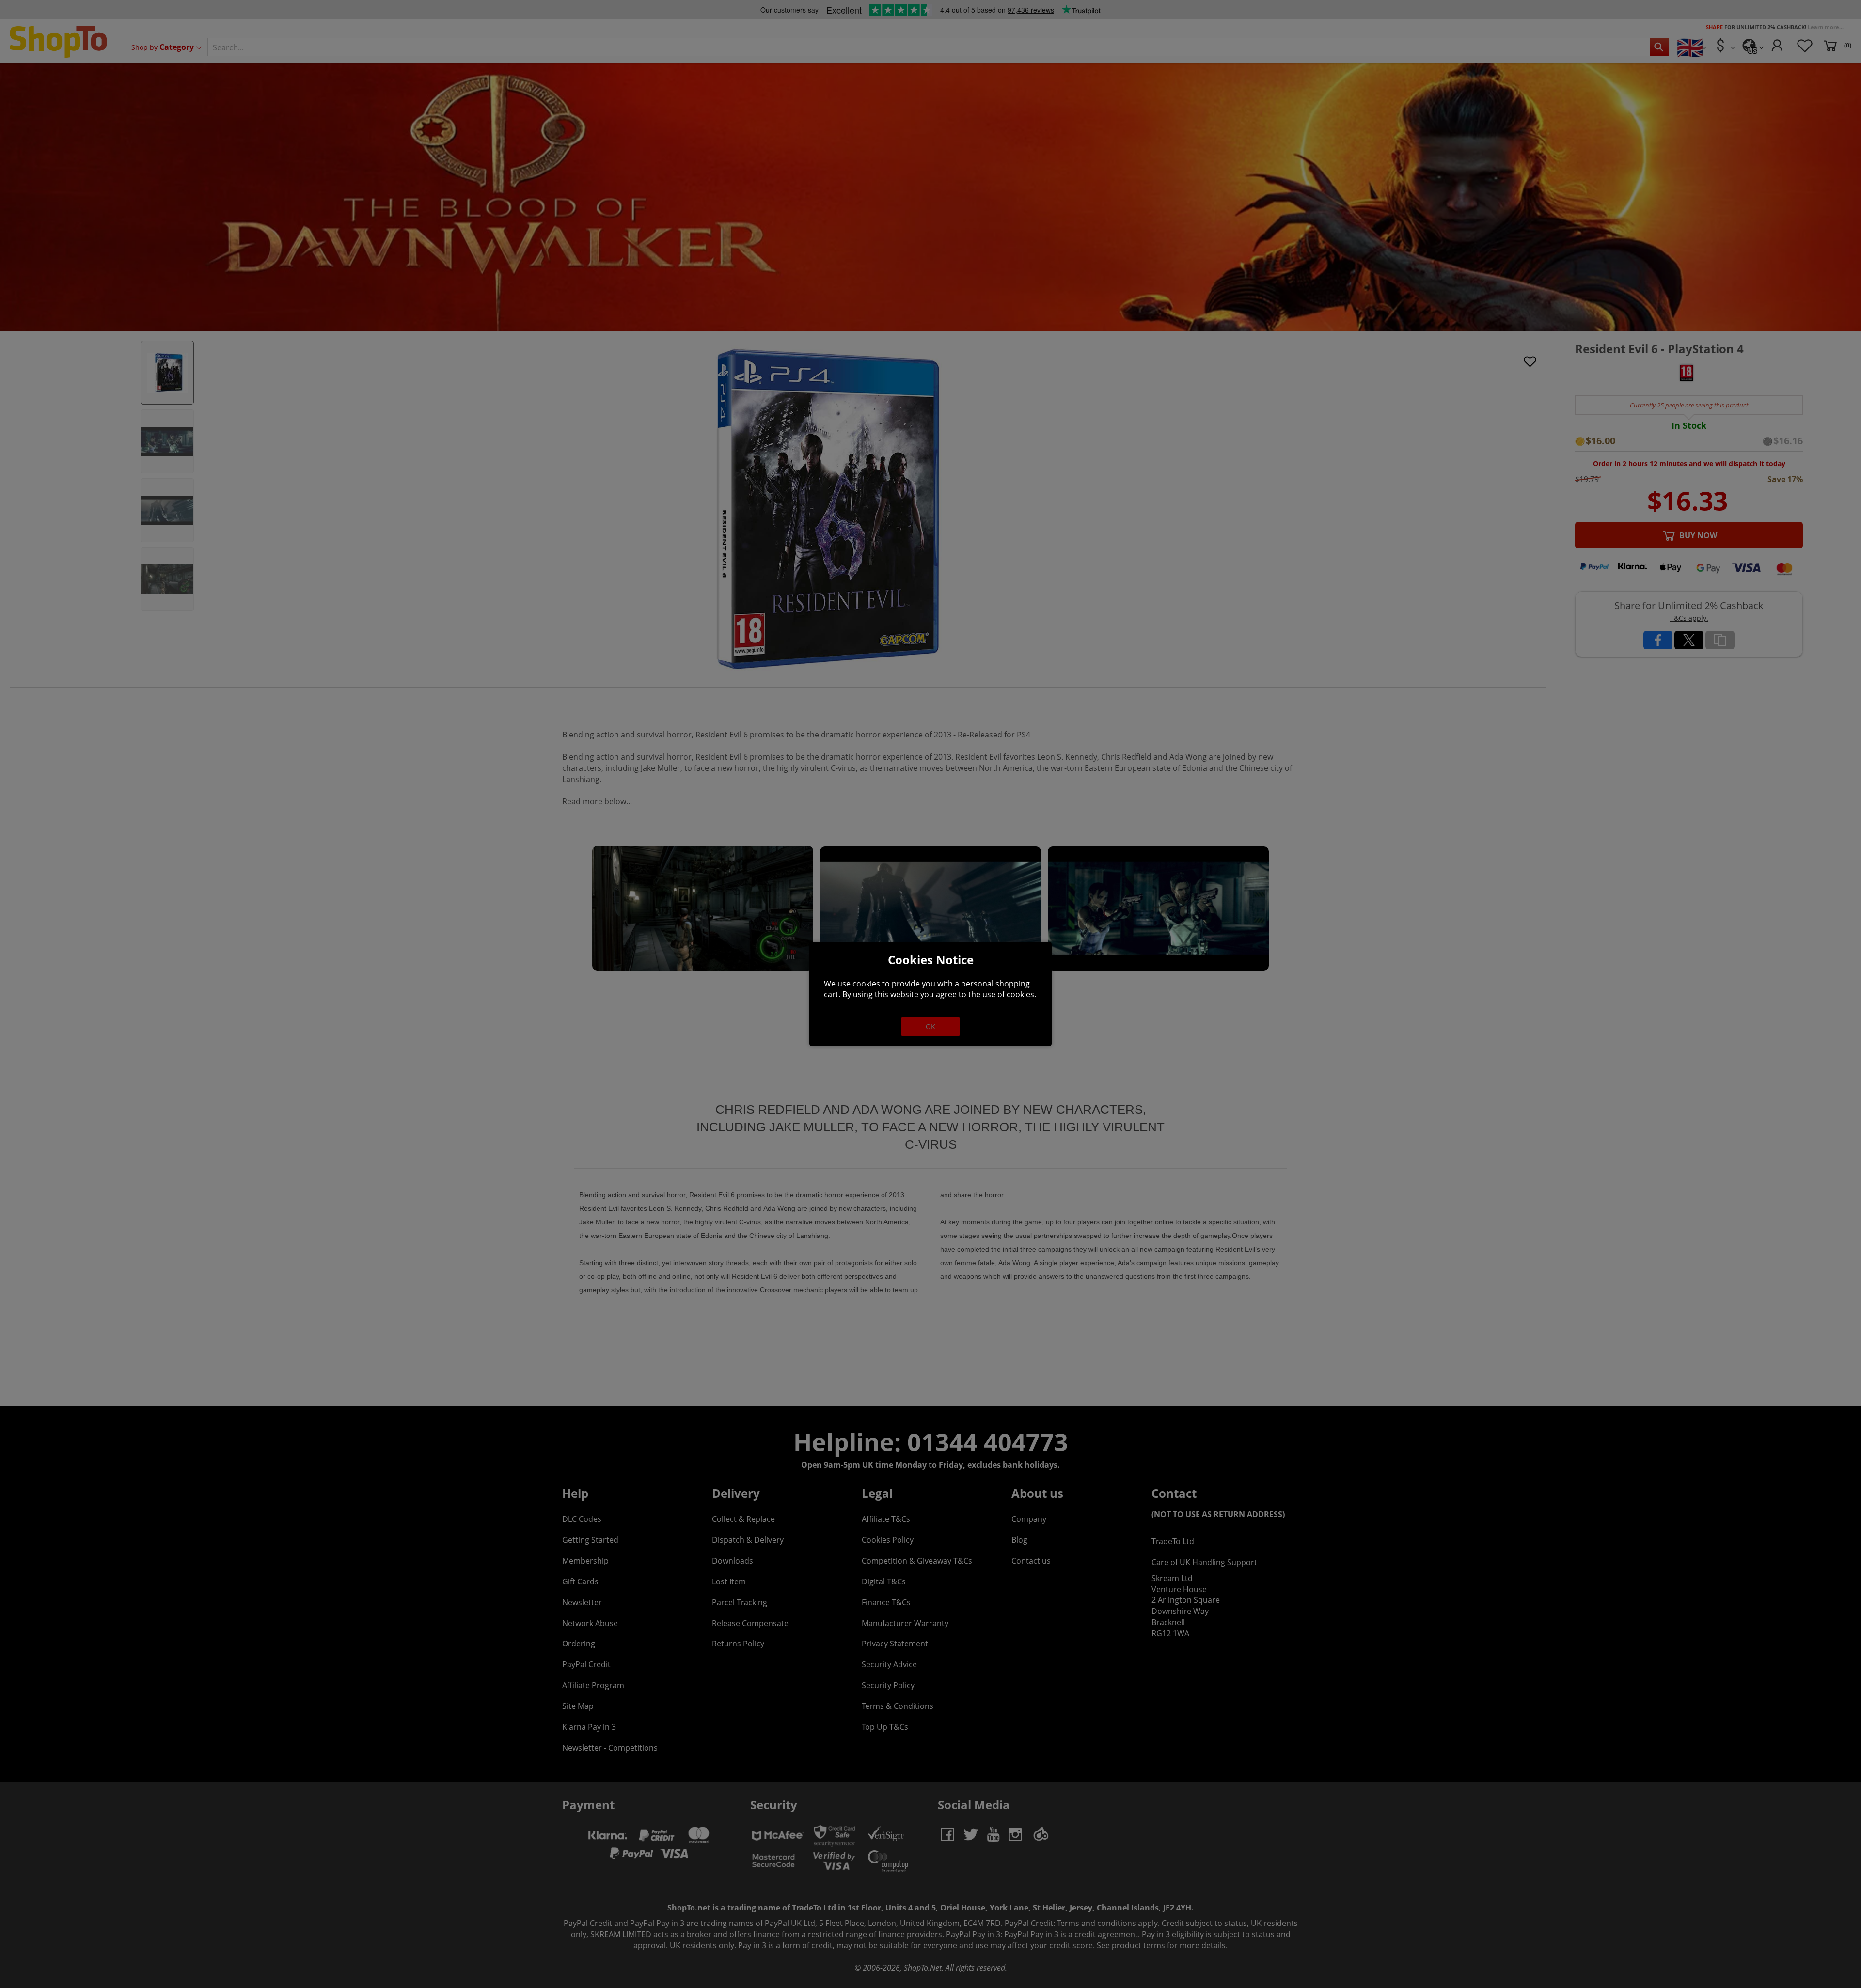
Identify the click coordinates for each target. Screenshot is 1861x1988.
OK (930, 1026)
